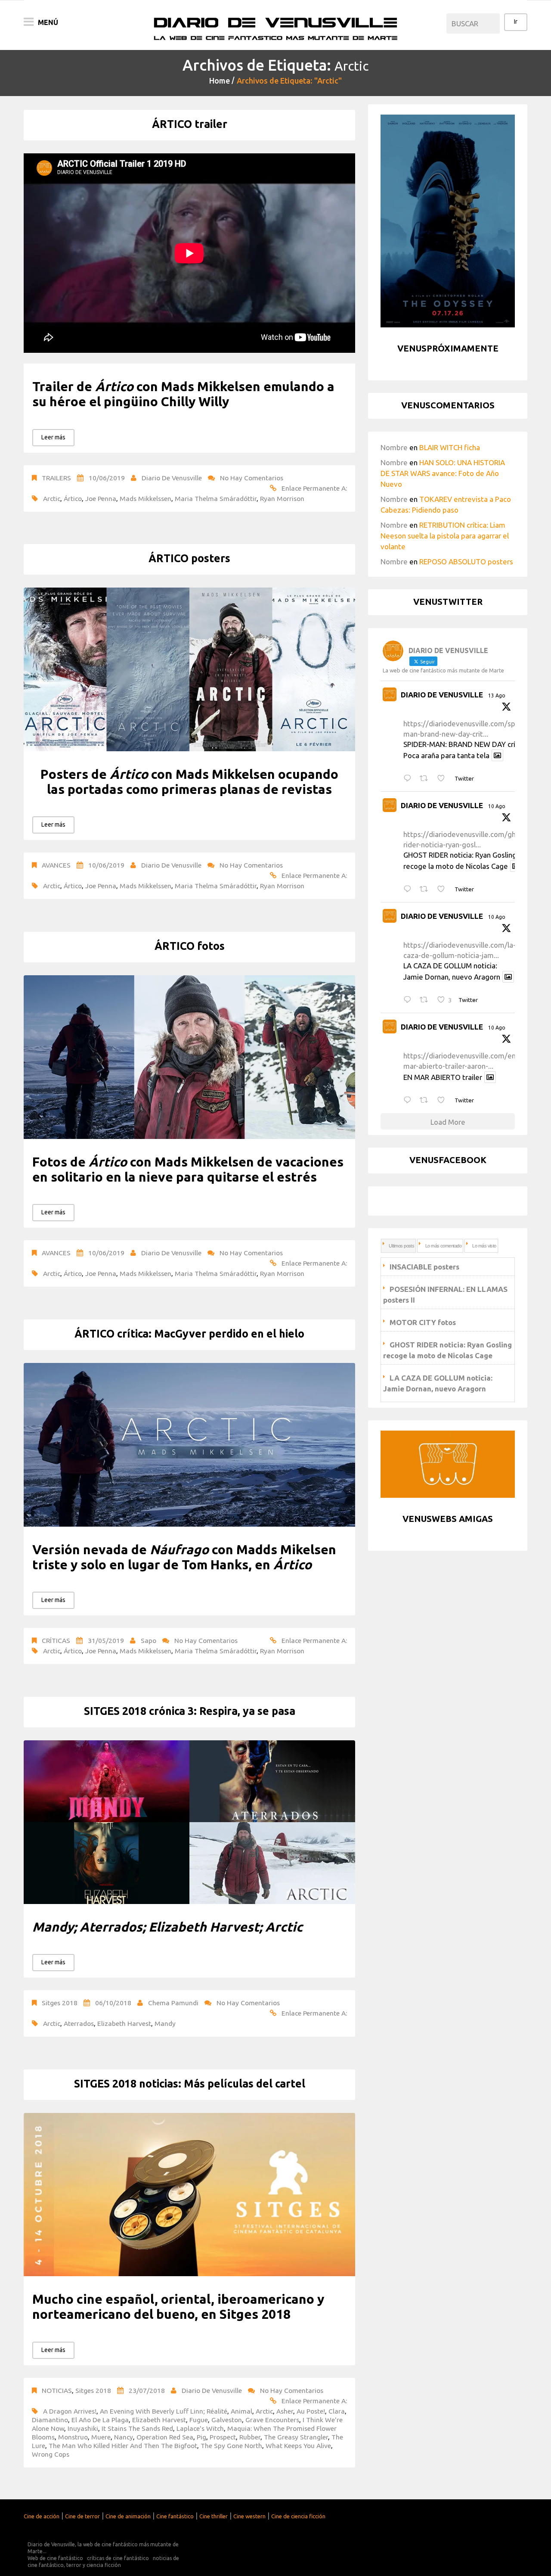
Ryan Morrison (282, 498)
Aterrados (79, 2023)
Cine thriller (214, 2516)
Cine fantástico (175, 2516)
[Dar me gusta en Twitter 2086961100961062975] (444, 1100)
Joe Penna (101, 498)
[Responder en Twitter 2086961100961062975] (409, 1100)
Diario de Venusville (172, 478)
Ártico (73, 498)
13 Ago (497, 695)
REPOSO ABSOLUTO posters (466, 562)
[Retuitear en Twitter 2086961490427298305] (426, 889)
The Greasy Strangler (296, 2437)
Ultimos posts (401, 1246)
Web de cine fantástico (55, 2558)
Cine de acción (42, 2516)
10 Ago (497, 806)
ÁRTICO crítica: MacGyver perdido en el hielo (189, 1334)
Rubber (250, 2437)
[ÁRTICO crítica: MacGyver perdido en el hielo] (189, 1445)
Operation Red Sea (165, 2437)
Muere (101, 2437)
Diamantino (50, 2420)
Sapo (149, 1640)
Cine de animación (128, 2516)
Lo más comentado (443, 1246)
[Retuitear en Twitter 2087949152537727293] (426, 779)
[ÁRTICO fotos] (189, 1057)
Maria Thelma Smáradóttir (216, 498)
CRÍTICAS (56, 1640)
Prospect (223, 2437)
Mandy (165, 2023)
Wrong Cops (51, 2454)
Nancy (124, 2437)
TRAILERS (56, 478)
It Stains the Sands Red (137, 2428)
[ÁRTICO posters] (189, 669)
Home (220, 81)
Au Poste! (311, 2411)
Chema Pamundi (173, 2003)
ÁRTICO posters (189, 558)
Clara (337, 2411)
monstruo (73, 2437)
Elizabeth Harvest (124, 2023)
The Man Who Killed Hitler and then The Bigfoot (123, 2445)
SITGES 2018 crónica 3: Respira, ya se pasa (190, 1711)
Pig (201, 2437)
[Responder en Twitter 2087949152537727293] (409, 779)
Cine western (249, 2516)
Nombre (394, 447)
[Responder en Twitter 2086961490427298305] (409, 889)
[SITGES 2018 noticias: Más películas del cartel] (189, 2195)
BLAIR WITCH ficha (450, 447)
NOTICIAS (57, 2390)
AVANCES (56, 865)
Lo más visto (484, 1246)
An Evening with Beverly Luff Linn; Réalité (164, 2411)
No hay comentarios (252, 478)
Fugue (199, 2420)
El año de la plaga (100, 2420)
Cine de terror (82, 2516)
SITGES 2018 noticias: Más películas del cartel (190, 2084)
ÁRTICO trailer (190, 124)
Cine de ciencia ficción (298, 2516)
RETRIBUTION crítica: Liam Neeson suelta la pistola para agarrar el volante (445, 536)
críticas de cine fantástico (118, 2558)
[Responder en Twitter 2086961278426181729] (409, 1000)
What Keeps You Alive (298, 2445)
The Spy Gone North (231, 2445)
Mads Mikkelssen (145, 498)
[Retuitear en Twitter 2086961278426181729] (426, 1000)
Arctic (52, 498)
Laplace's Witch (200, 2428)
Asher (285, 2411)
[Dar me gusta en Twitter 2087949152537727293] (444, 779)
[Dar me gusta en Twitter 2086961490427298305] (444, 889)
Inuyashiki (83, 2428)
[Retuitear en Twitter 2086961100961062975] (426, 1100)
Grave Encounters (272, 2420)
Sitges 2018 (60, 2003)
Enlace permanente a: (314, 488)
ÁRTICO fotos (190, 946)
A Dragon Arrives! (70, 2411)
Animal (241, 2411)
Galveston (227, 2420)
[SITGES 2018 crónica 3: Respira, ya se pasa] (189, 1822)
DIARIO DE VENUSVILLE (442, 695)
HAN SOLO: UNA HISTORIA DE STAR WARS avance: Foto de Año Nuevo (443, 473)
